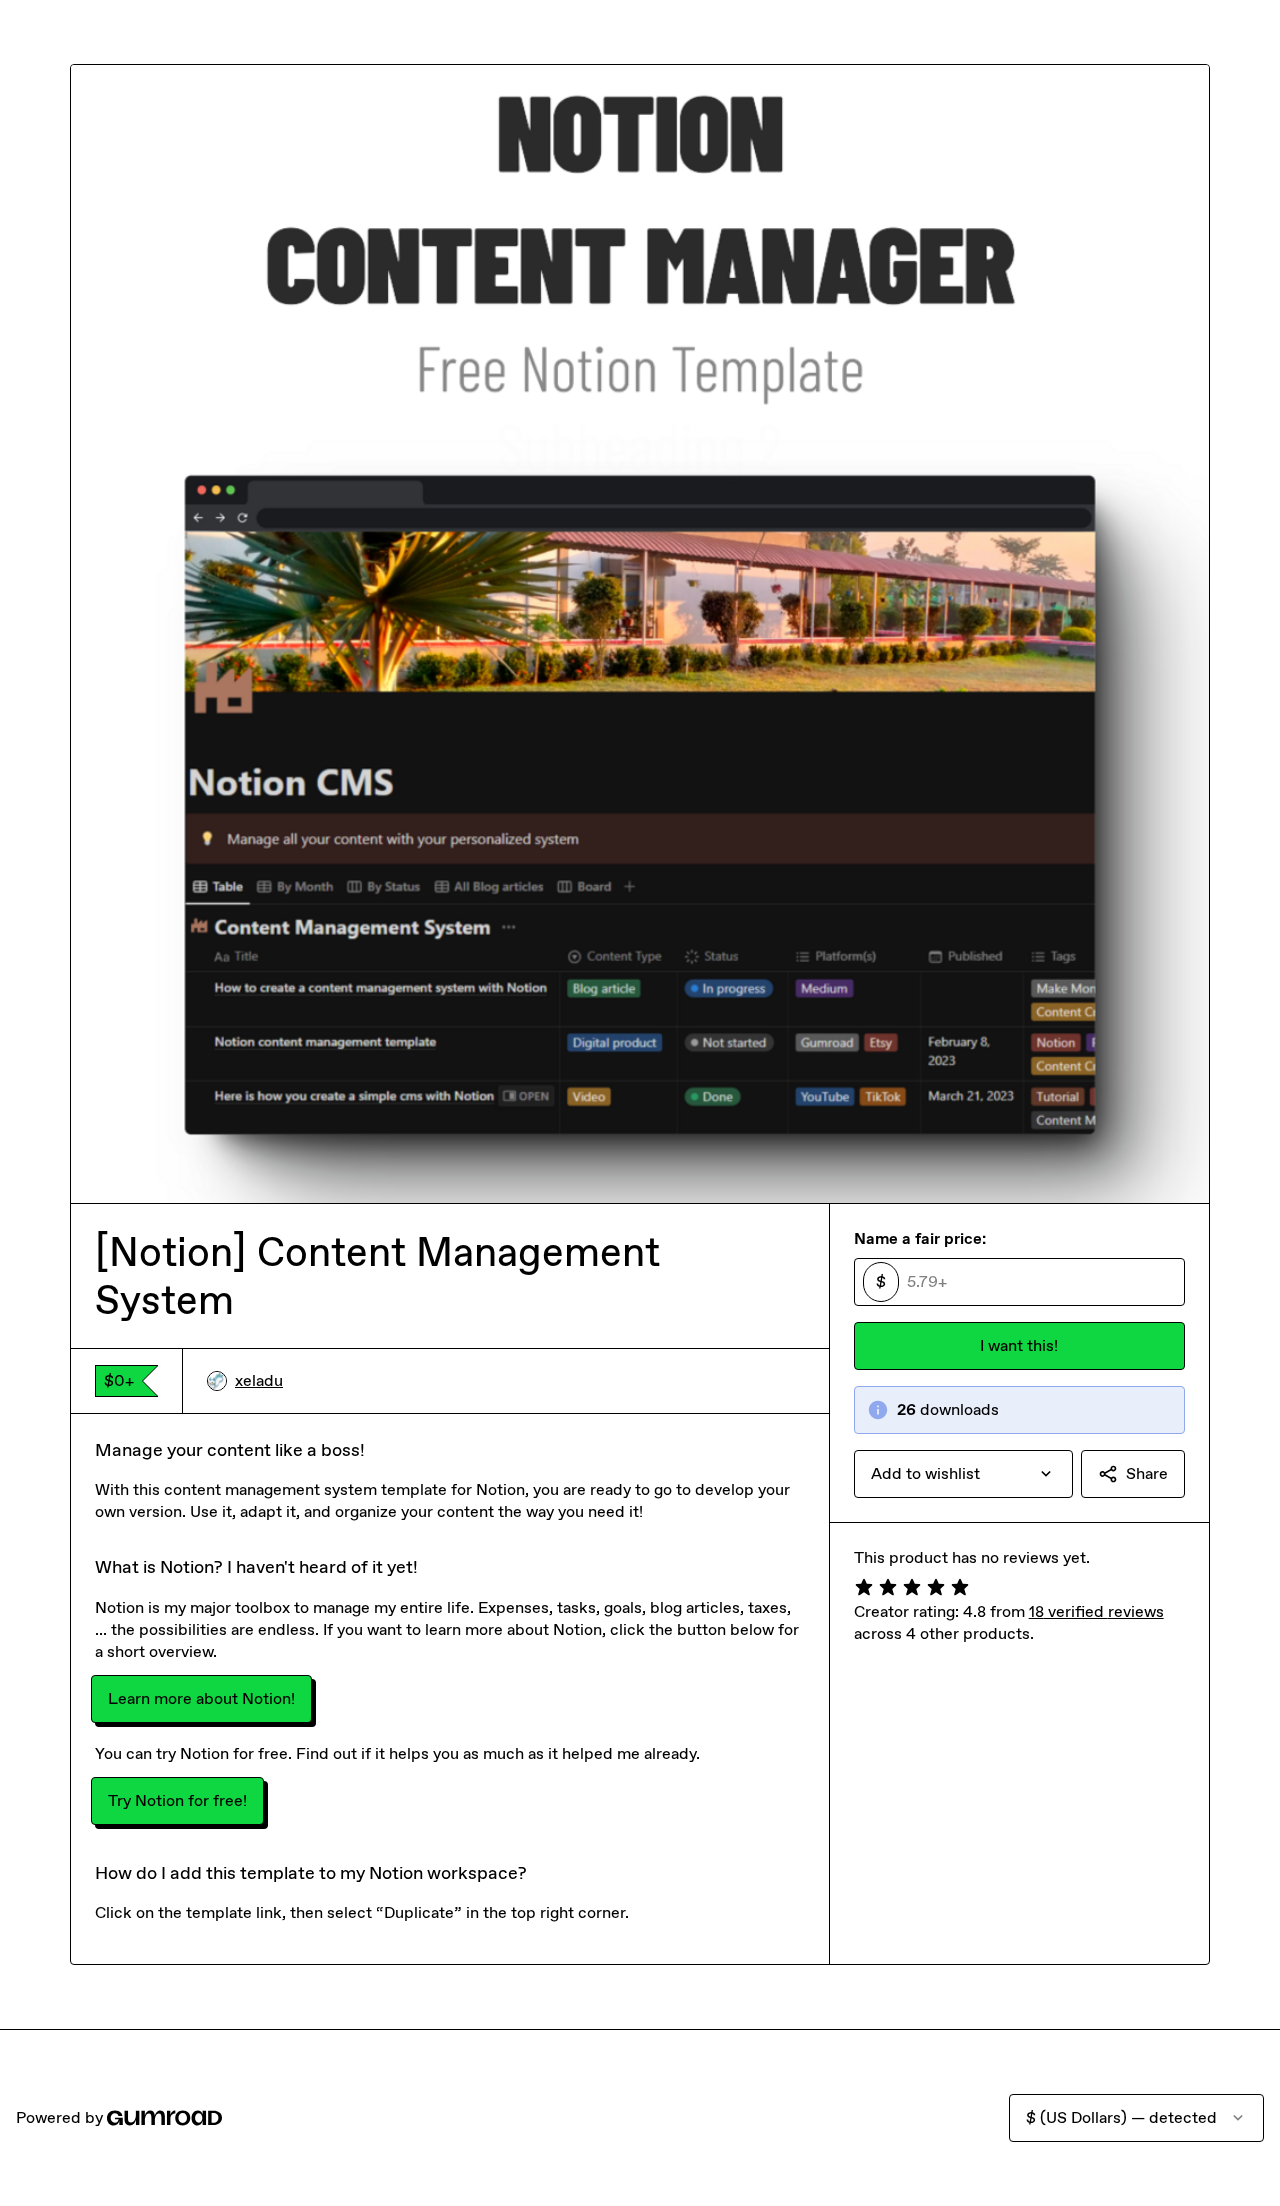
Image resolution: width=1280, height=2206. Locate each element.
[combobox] (963, 1474)
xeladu (259, 1380)
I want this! (1019, 1345)
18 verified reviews (1096, 1611)
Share (1147, 1473)
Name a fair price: (920, 1238)
